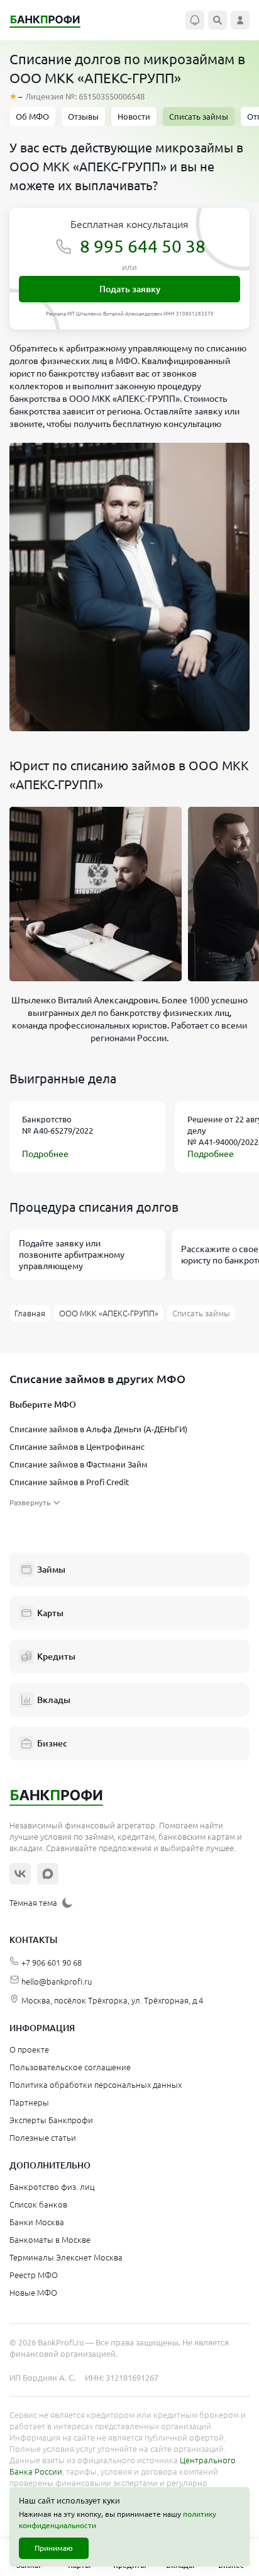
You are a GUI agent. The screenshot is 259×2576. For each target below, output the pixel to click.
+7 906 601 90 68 (52, 1963)
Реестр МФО (34, 2275)
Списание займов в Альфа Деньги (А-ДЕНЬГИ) (98, 1429)
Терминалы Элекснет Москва (66, 2257)
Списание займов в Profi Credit (69, 1482)
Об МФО (32, 117)
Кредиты (56, 1656)
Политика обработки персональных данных (96, 2085)
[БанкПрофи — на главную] (52, 20)
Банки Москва (37, 2222)
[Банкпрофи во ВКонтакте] (20, 1874)
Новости (134, 117)
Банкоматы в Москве (50, 2240)
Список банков (38, 2204)
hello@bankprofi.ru (57, 1981)
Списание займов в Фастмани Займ (79, 1464)
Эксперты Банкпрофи (51, 2120)
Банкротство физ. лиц (52, 2187)
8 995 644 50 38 (143, 246)
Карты (50, 1613)
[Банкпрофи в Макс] (48, 1874)
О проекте (29, 2049)
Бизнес (52, 1743)
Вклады (54, 1700)
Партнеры (29, 2102)
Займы (51, 1570)
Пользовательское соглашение (70, 2067)
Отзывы (83, 117)
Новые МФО (33, 2293)
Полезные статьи (43, 2138)
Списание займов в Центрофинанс (77, 1447)
